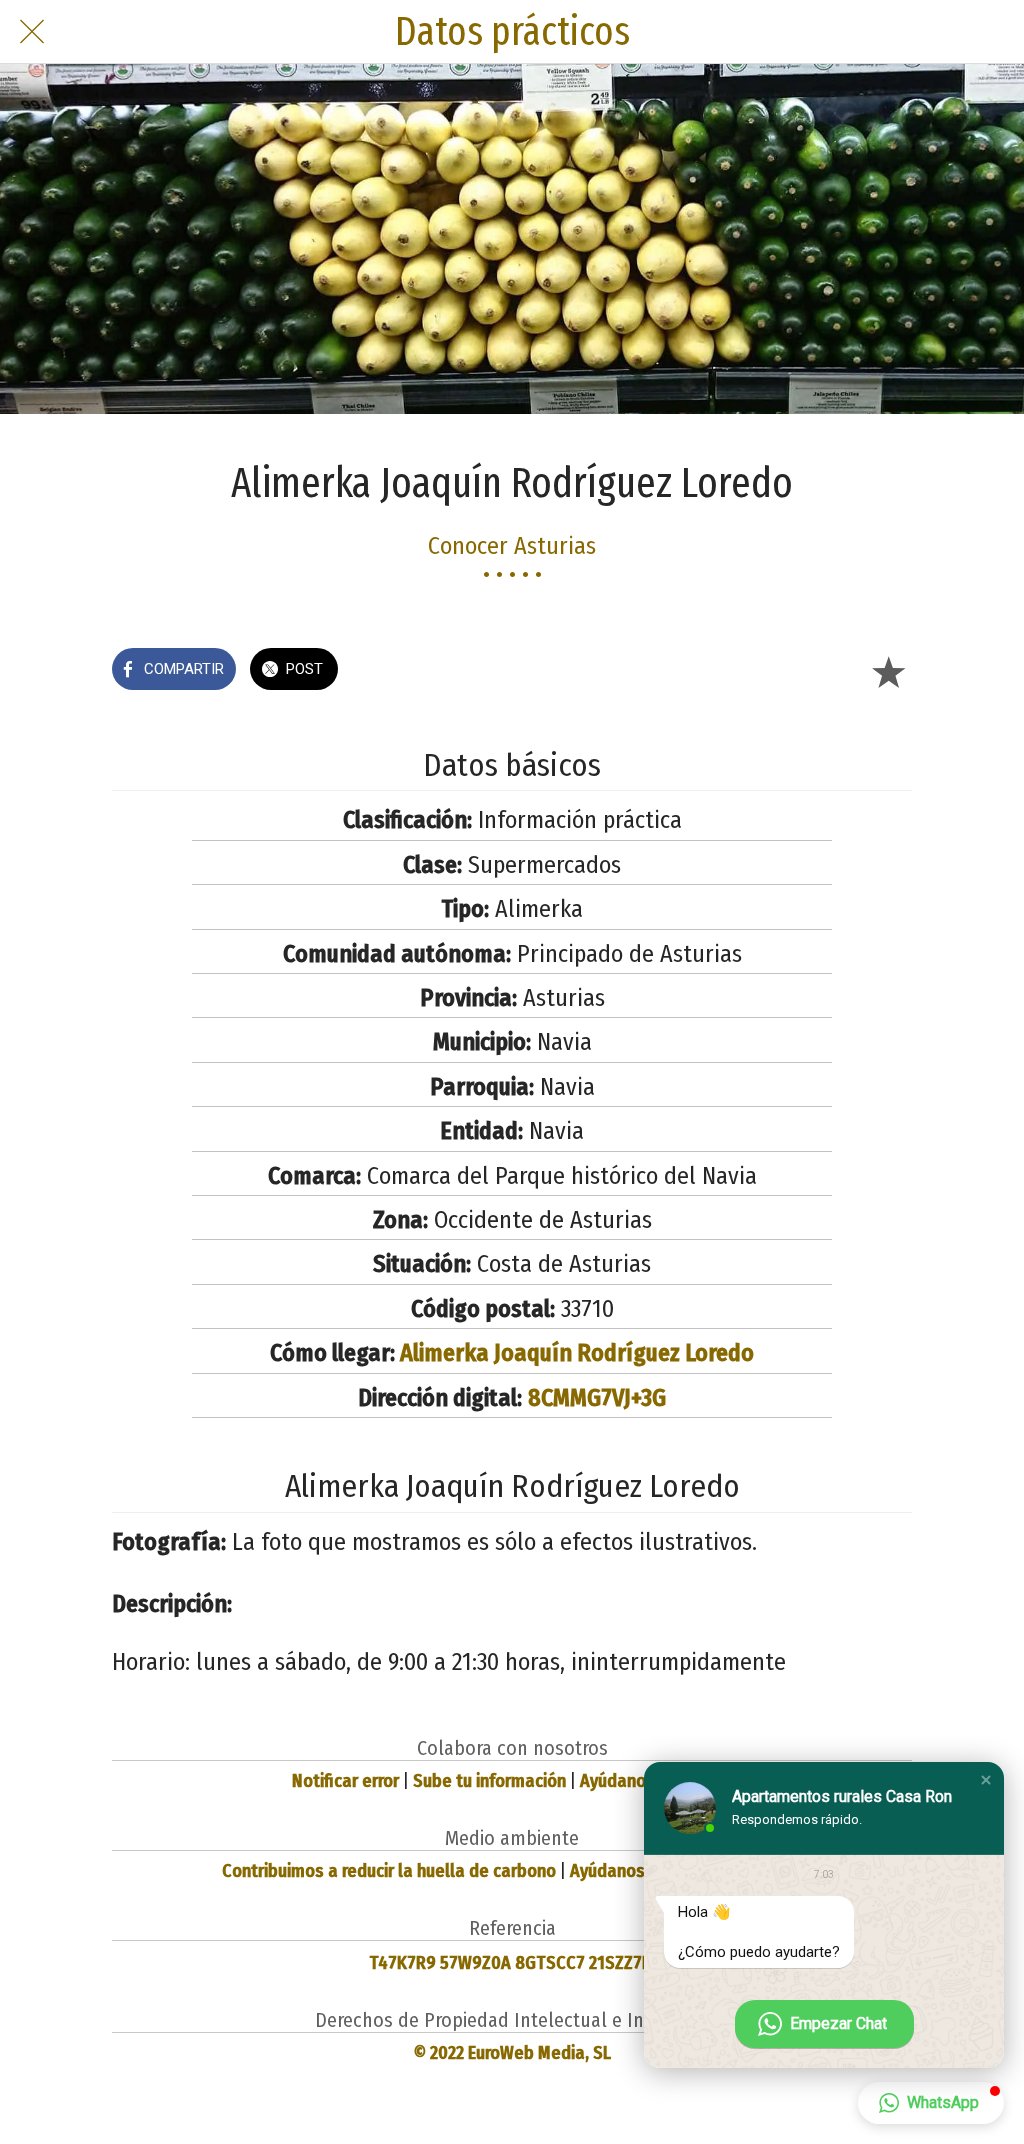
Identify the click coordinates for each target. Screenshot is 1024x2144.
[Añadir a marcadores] (888, 671)
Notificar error (345, 1781)
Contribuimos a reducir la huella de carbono (389, 1871)
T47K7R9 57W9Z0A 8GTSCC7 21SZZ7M (512, 1963)
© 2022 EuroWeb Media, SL (512, 2053)
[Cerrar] (32, 32)
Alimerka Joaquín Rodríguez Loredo (577, 1353)
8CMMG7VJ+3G (597, 1398)
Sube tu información (489, 1781)
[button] (986, 1780)
